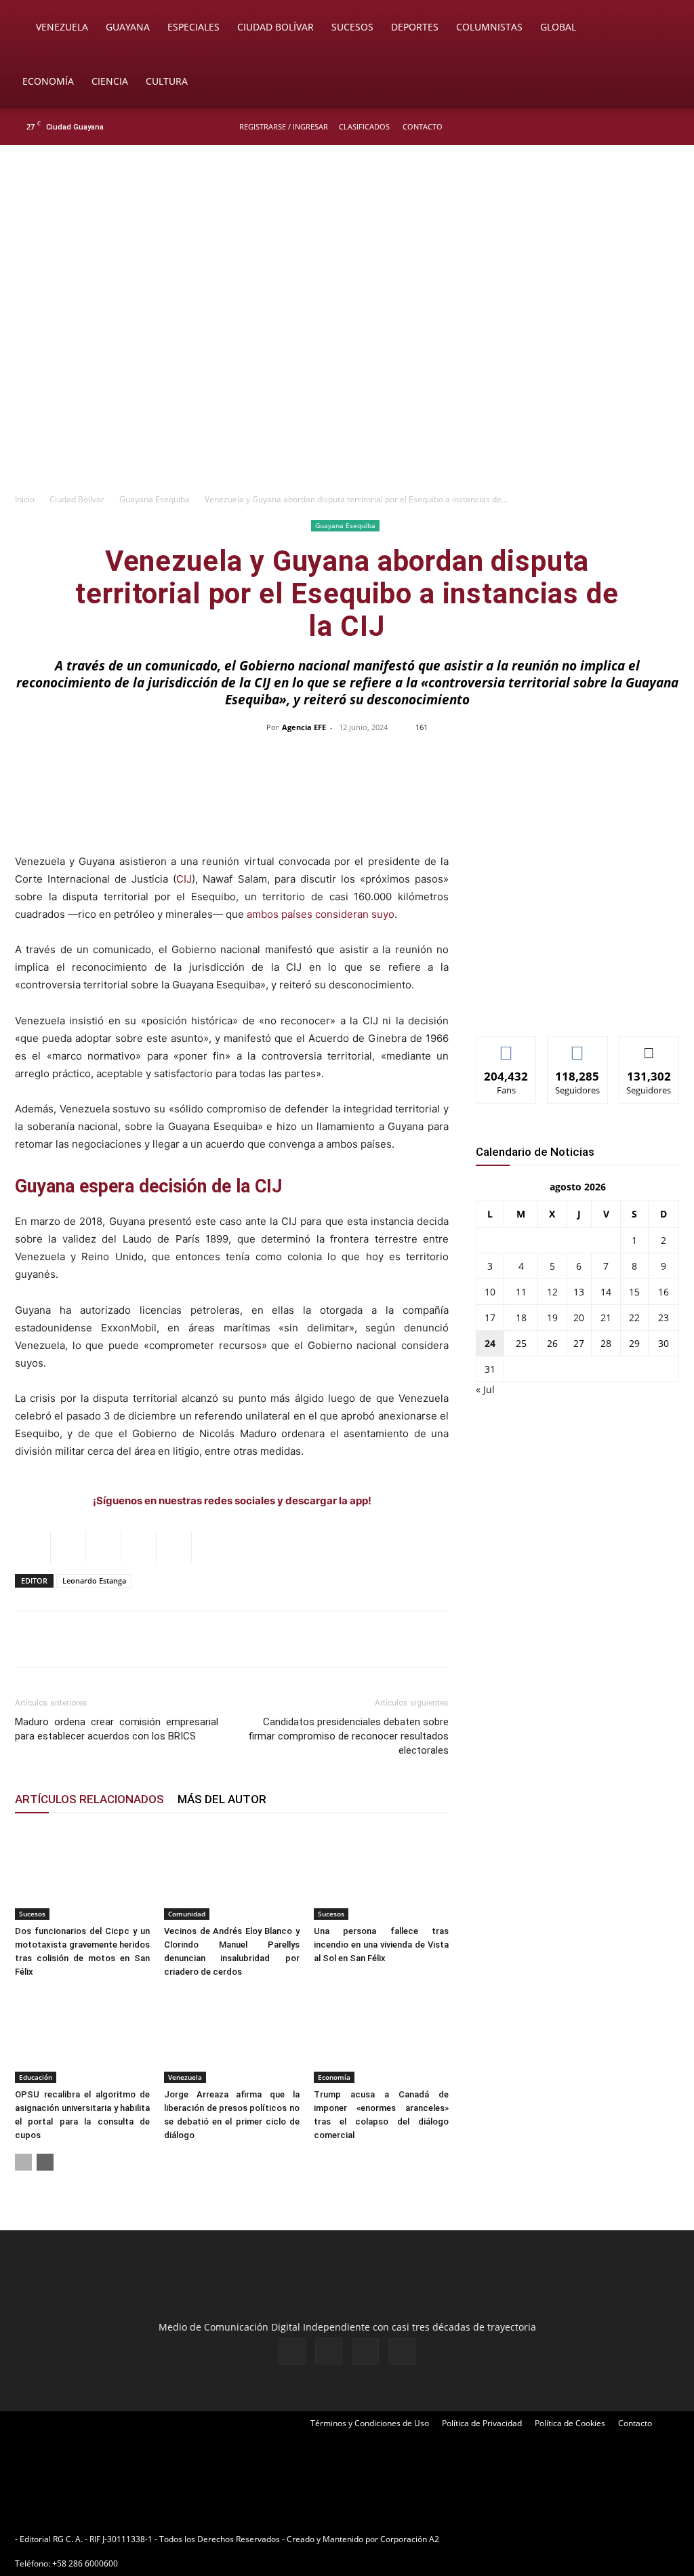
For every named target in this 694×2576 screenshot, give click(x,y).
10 (490, 1292)
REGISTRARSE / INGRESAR (284, 126)
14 (606, 1292)
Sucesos (352, 27)
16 (664, 1292)
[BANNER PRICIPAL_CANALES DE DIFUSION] (347, 222)
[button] (664, 28)
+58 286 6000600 (85, 2563)
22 (634, 1317)
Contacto (423, 126)
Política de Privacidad (482, 2423)
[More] (633, 758)
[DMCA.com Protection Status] (547, 2539)
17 (490, 1317)
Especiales (193, 27)
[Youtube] (670, 127)
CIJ (184, 879)
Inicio (25, 499)
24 (490, 1343)
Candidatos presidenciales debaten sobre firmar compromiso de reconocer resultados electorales (348, 1736)
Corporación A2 (410, 2539)
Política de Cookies (570, 2423)
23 (664, 1317)
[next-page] (45, 2162)
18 (521, 1317)
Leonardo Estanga (94, 1581)
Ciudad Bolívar (275, 27)
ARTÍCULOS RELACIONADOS (89, 1799)
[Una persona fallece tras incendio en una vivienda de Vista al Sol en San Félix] (381, 1873)
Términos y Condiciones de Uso (370, 2423)
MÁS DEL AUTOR (222, 1799)
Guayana (128, 27)
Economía (48, 81)
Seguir (578, 1046)
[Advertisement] (347, 384)
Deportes (415, 27)
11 (521, 1292)
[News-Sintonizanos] (577, 1003)
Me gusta (507, 1046)
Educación (36, 2077)
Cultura (167, 81)
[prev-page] (23, 2162)
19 (552, 1317)
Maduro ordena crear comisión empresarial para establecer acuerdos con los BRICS (117, 1729)
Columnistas (489, 27)
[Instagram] (626, 127)
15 (634, 1292)
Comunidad (187, 1914)
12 (552, 1292)
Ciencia (110, 81)
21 (606, 1317)
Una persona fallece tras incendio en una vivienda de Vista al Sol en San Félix (381, 1945)
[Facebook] (603, 127)
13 (579, 1292)
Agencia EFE (304, 727)
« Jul (485, 1389)
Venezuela (62, 27)
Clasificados (364, 126)
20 (579, 1317)
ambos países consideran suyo (321, 914)
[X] (648, 127)
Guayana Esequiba (155, 499)
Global (558, 27)
